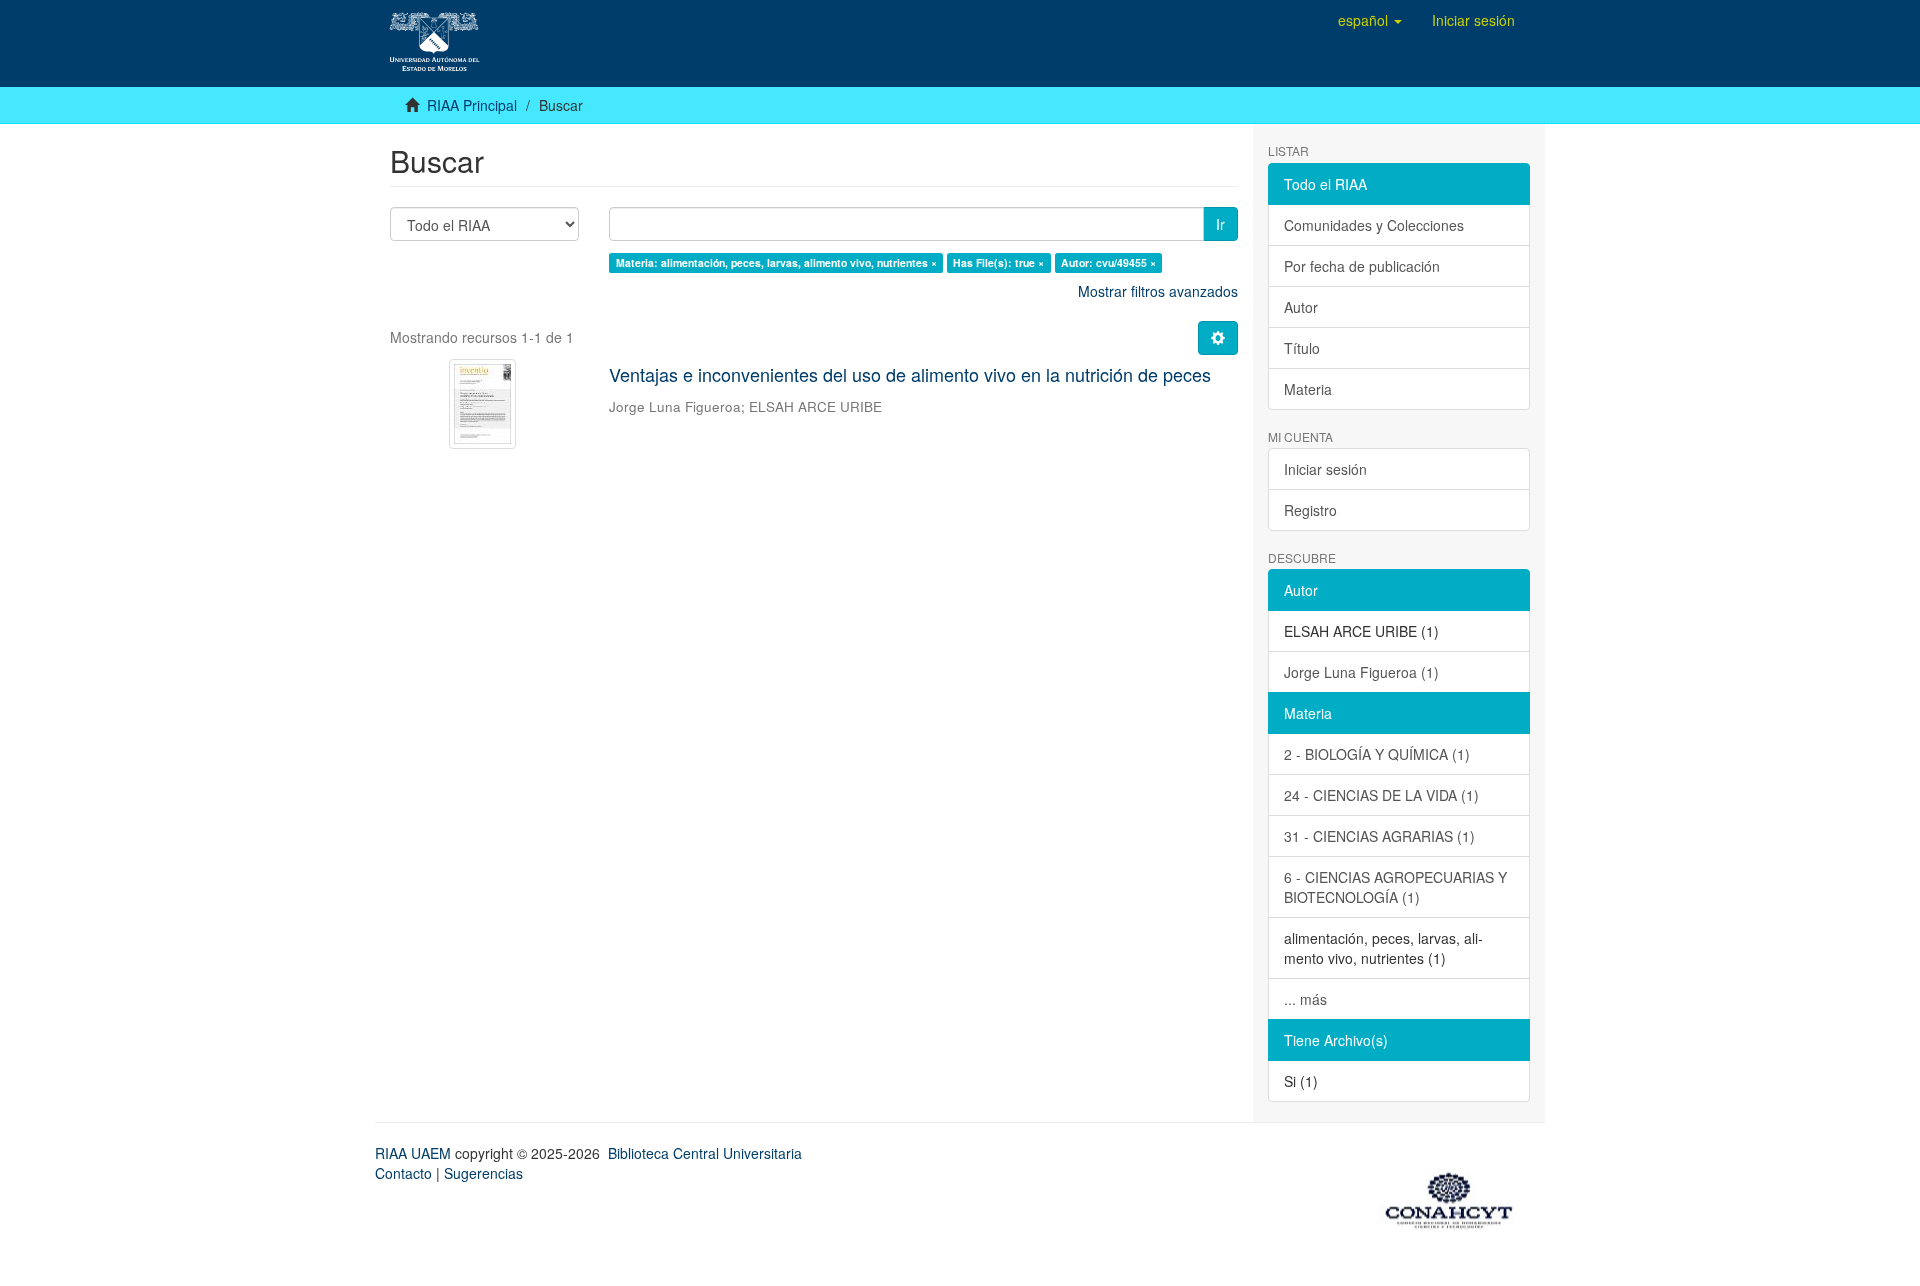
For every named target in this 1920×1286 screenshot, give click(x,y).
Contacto (403, 1173)
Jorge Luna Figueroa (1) (1361, 672)
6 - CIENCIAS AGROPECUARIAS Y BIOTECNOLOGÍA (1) (1395, 887)
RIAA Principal (472, 105)
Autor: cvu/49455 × (1108, 262)
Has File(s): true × (998, 262)
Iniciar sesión (1325, 469)
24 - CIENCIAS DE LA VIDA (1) (1381, 795)
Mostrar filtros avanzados (1158, 291)
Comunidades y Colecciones (1374, 225)
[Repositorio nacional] (1455, 1197)
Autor (1301, 307)
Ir (1220, 224)
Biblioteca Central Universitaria (705, 1153)
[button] (1370, 20)
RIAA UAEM (415, 1153)
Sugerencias (483, 1173)
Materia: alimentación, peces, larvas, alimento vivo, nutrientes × (776, 262)
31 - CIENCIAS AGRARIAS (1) (1379, 836)
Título (1302, 348)
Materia (1308, 389)
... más (1305, 999)
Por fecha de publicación (1362, 266)
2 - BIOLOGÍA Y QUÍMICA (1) (1377, 754)
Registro (1310, 510)
